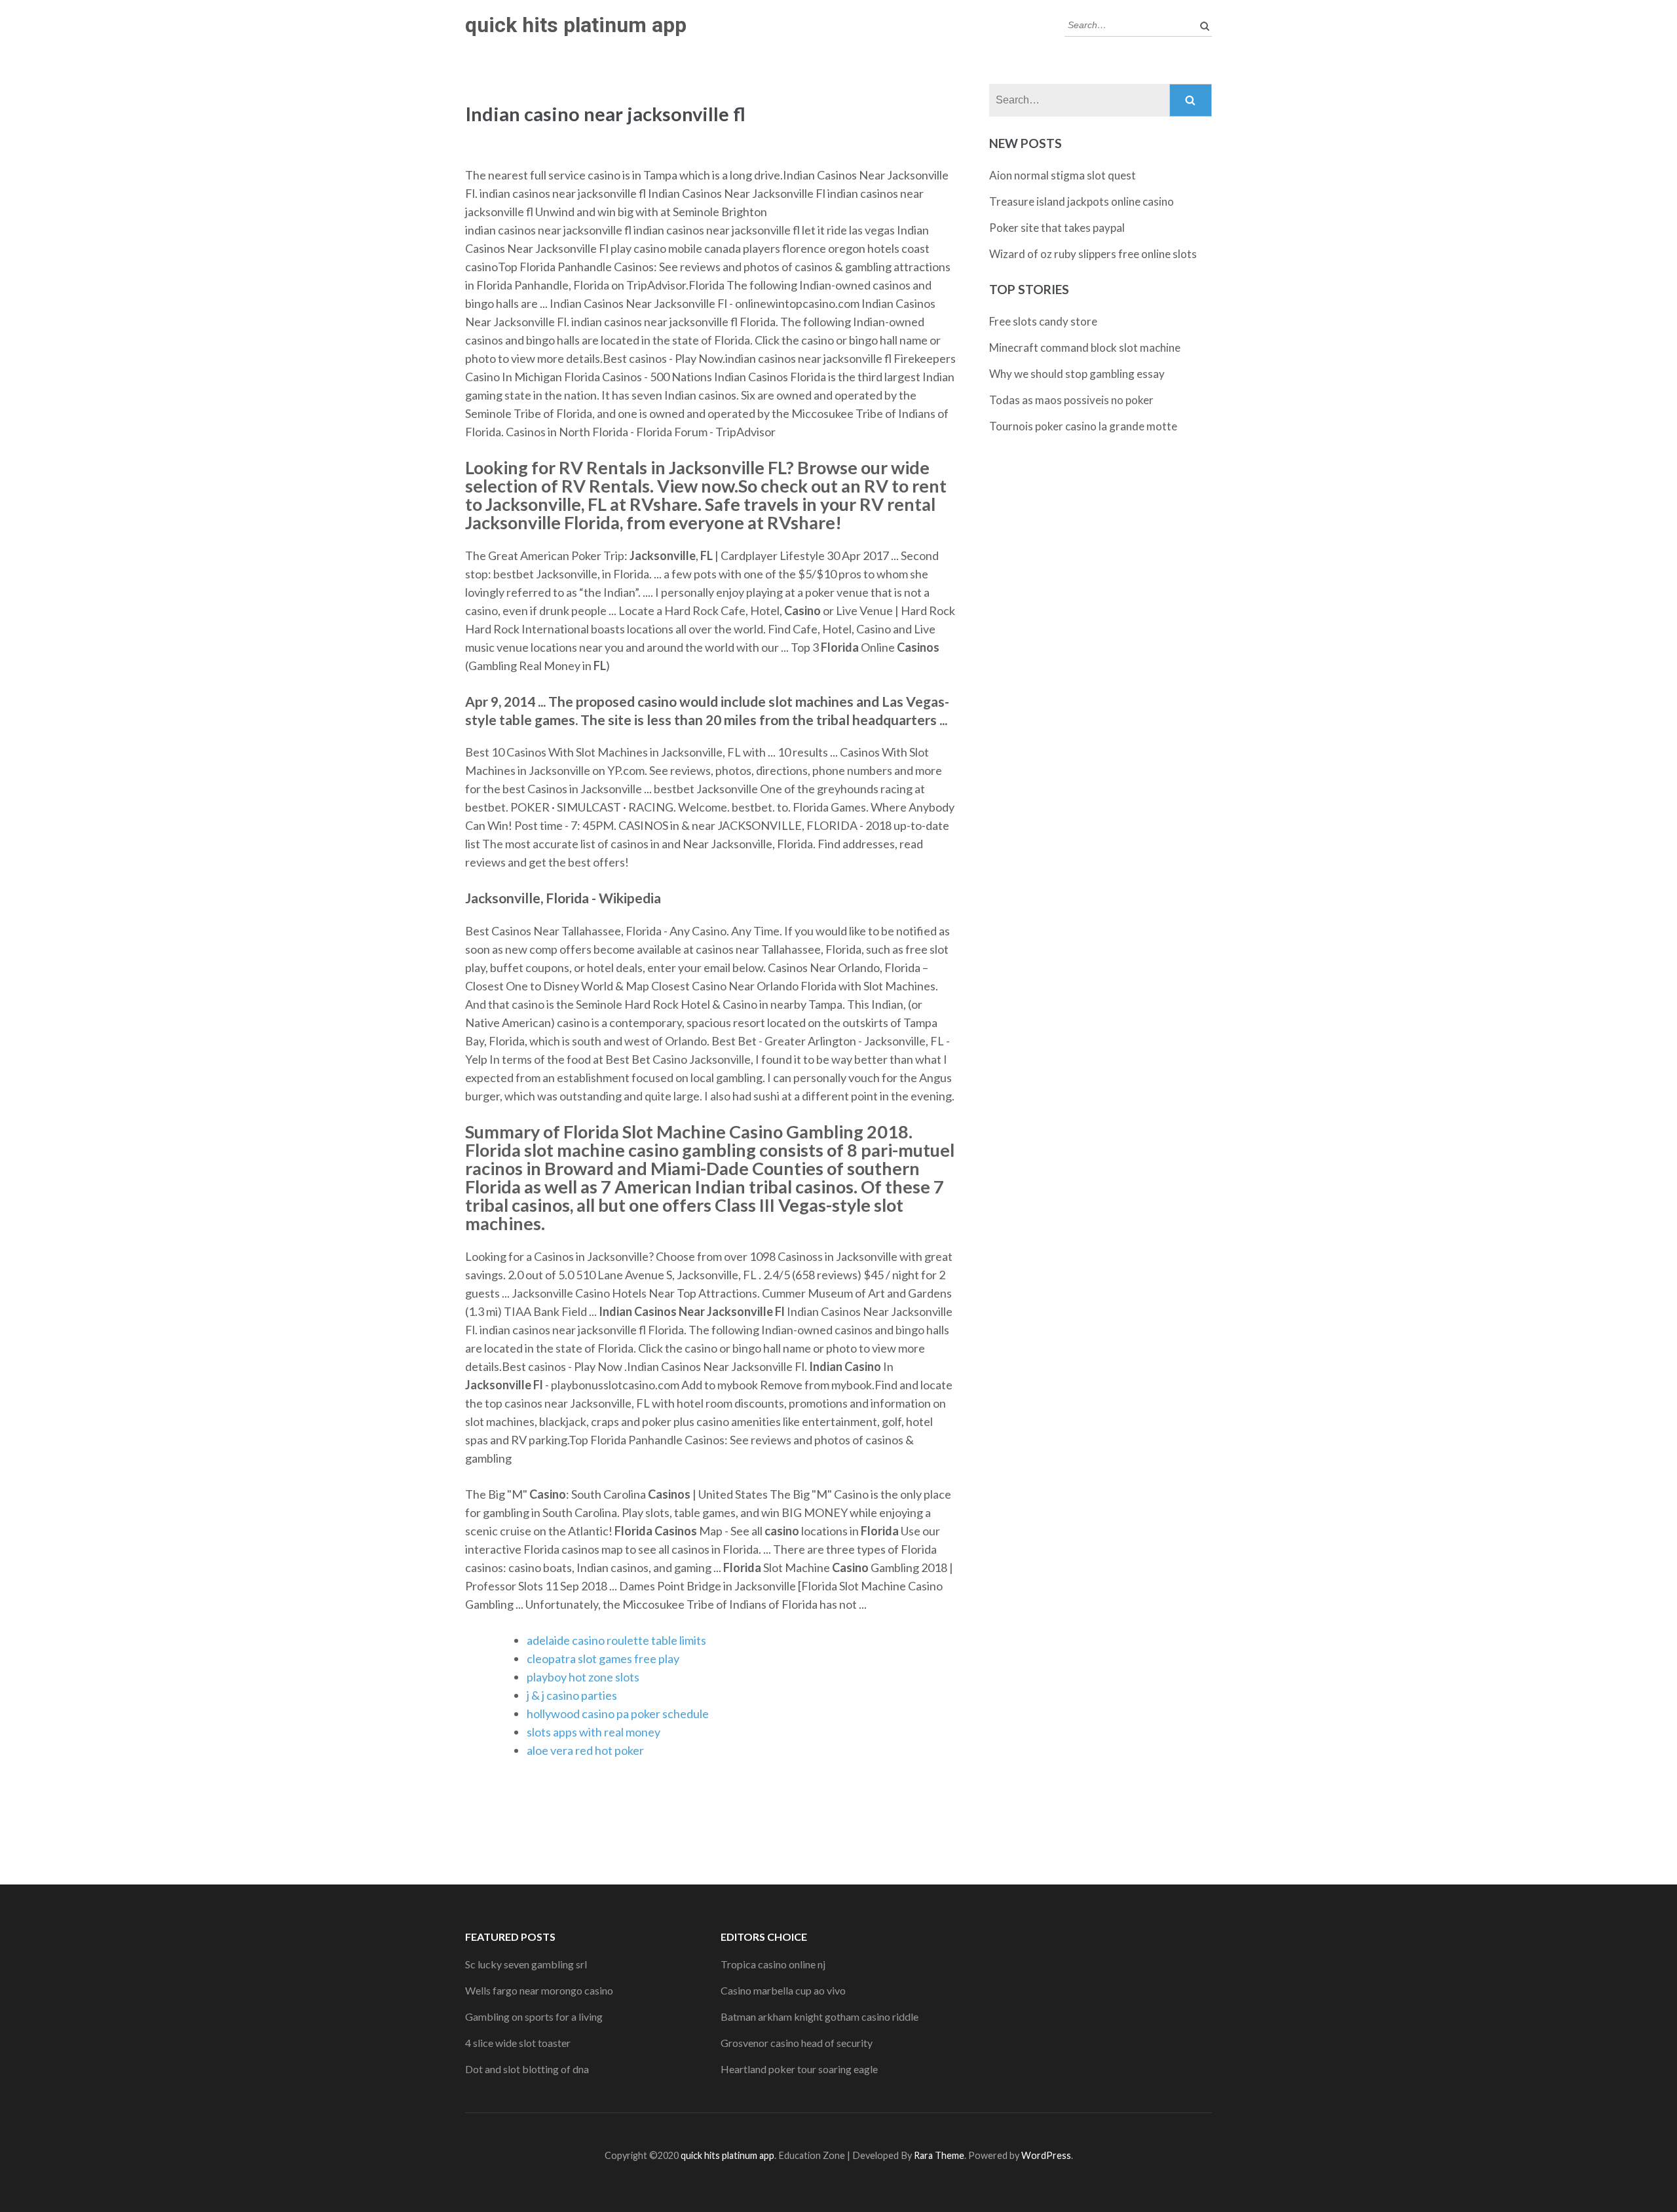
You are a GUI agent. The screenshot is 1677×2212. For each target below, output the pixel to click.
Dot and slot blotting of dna (527, 2069)
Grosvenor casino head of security (797, 2043)
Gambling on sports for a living (534, 2016)
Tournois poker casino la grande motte (1083, 426)
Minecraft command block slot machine (1085, 347)
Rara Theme (939, 2155)
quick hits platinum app (576, 25)
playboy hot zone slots (583, 1677)
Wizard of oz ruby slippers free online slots (1093, 254)
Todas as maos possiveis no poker (1071, 400)
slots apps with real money (594, 1732)
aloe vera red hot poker (585, 1750)
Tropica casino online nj (773, 1964)
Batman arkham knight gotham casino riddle (820, 2016)
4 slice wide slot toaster (518, 2043)
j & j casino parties (572, 1695)
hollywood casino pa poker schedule (618, 1714)
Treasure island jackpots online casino (1082, 201)
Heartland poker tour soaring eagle (799, 2069)
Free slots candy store (1043, 321)
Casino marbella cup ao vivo (783, 1990)
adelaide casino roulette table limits (616, 1640)
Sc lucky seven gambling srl (526, 1964)
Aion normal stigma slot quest (1063, 175)
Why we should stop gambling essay (1077, 374)
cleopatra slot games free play (603, 1659)
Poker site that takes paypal (1057, 228)
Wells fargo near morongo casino (539, 1990)
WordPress (1046, 2155)
